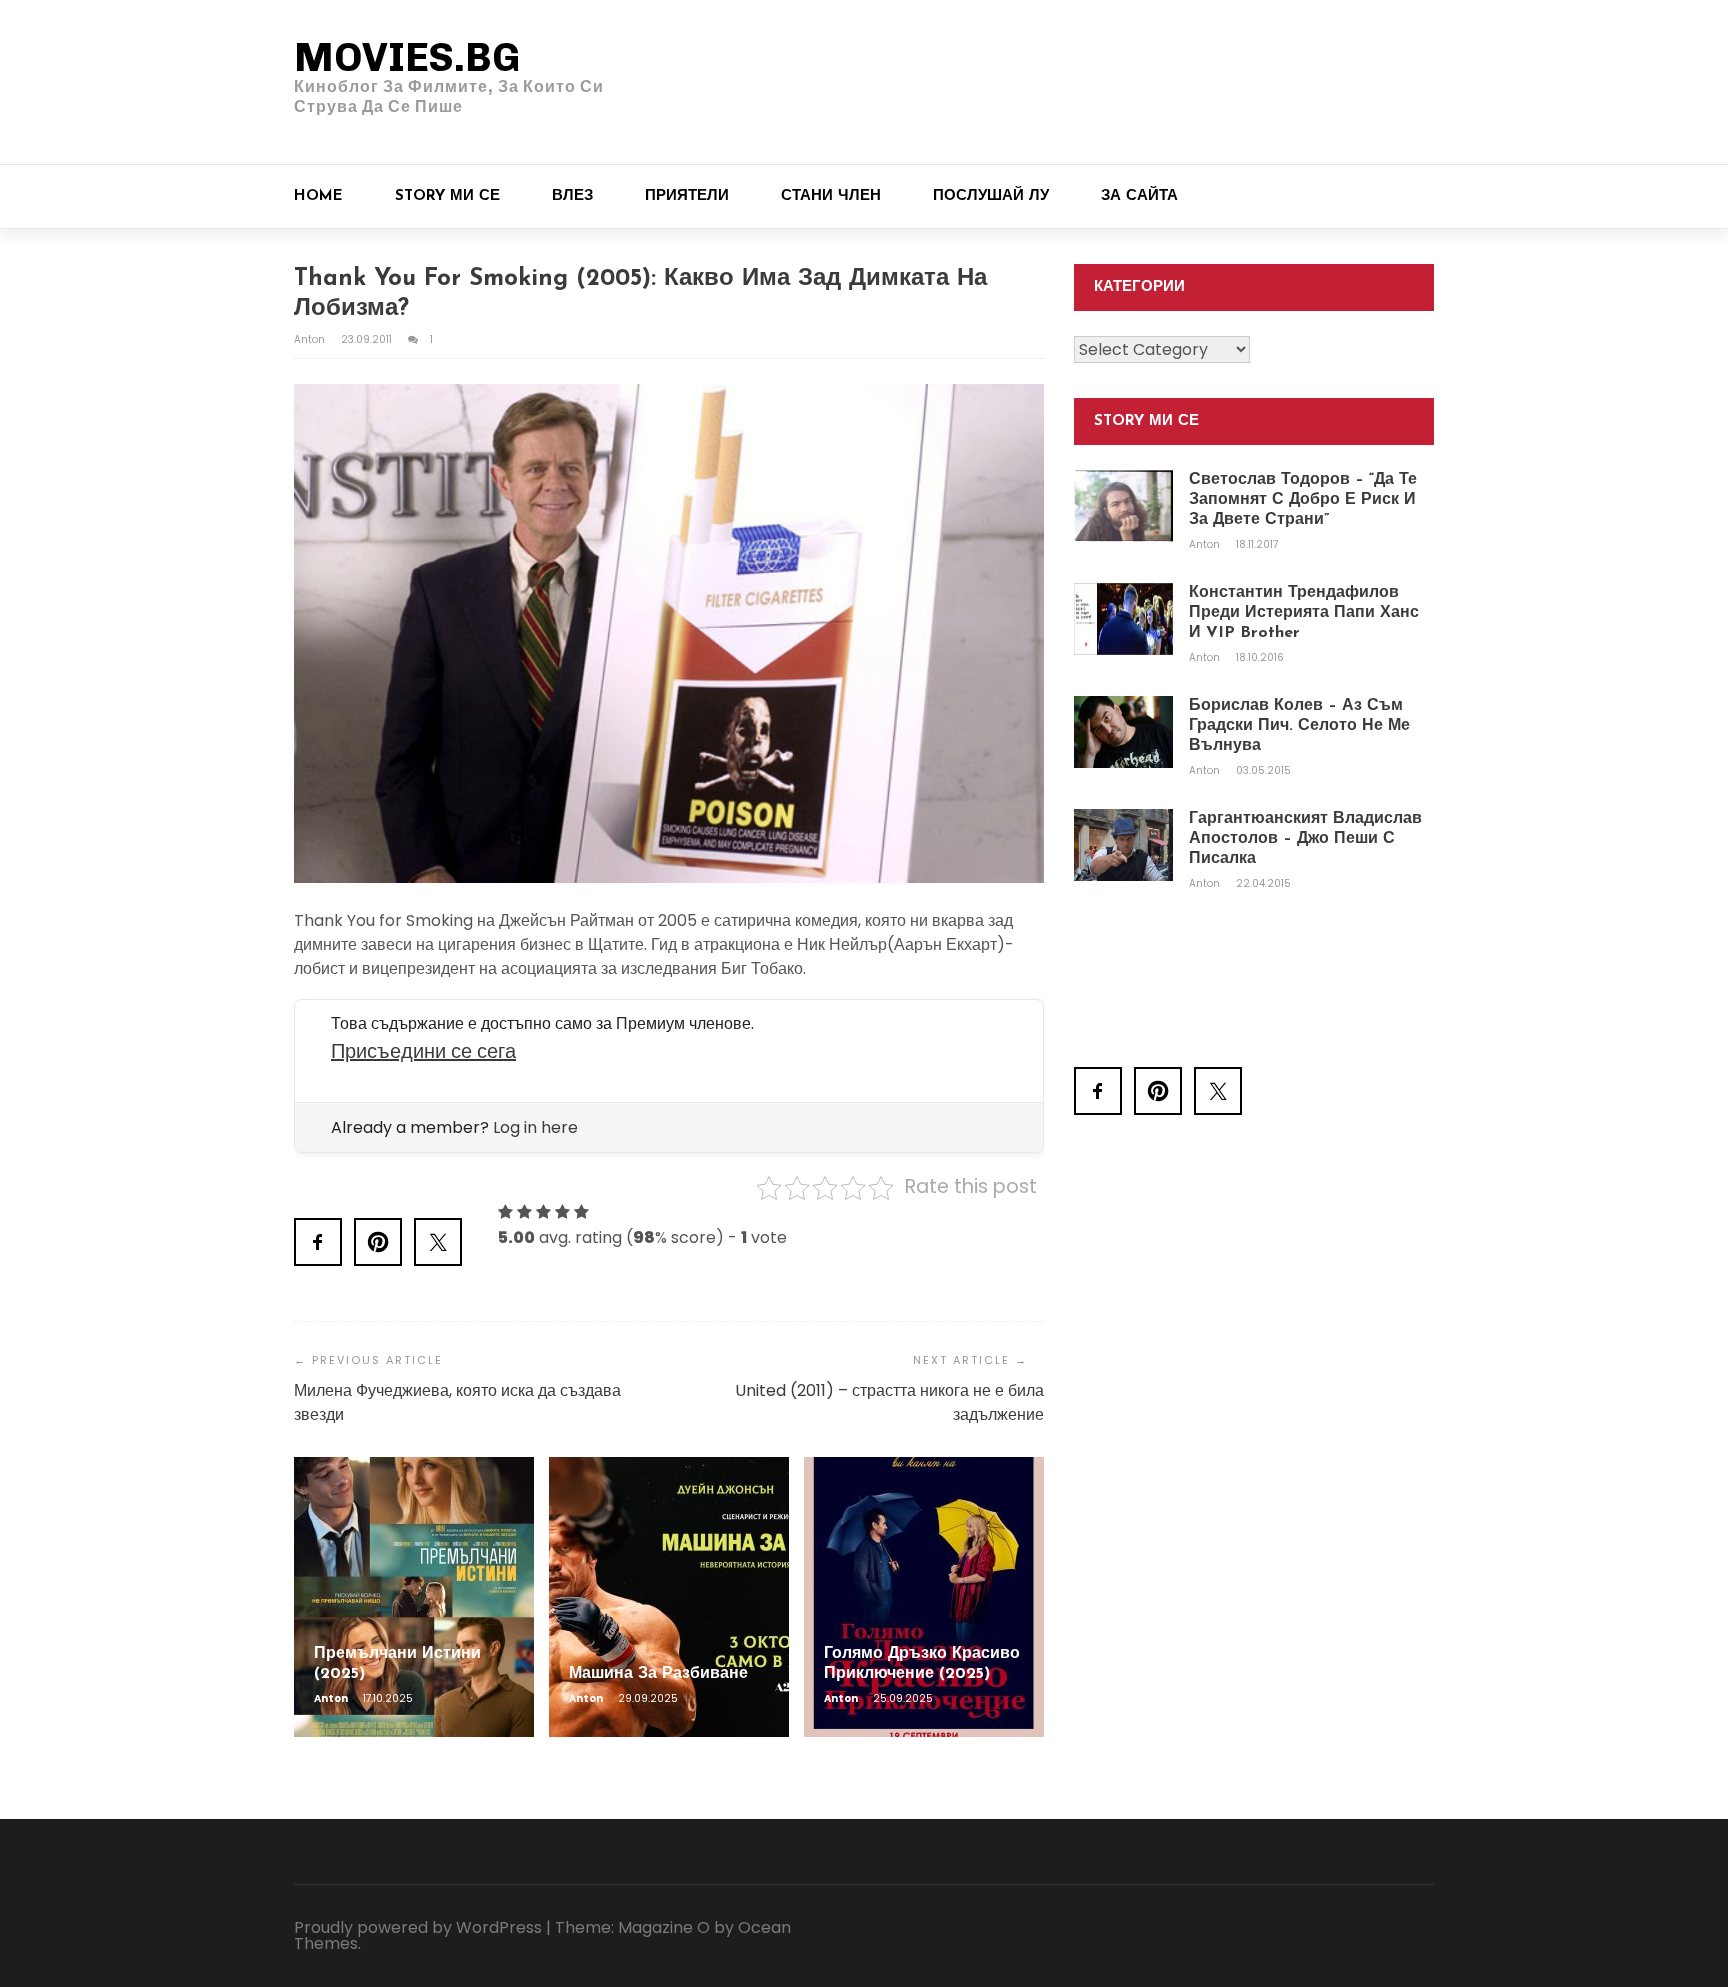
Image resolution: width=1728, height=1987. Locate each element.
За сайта (1139, 196)
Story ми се (447, 196)
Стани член (831, 196)
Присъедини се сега (423, 1051)
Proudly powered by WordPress (418, 1927)
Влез (572, 196)
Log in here (535, 1127)
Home (318, 196)
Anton (311, 339)
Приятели (687, 196)
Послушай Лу (991, 196)
